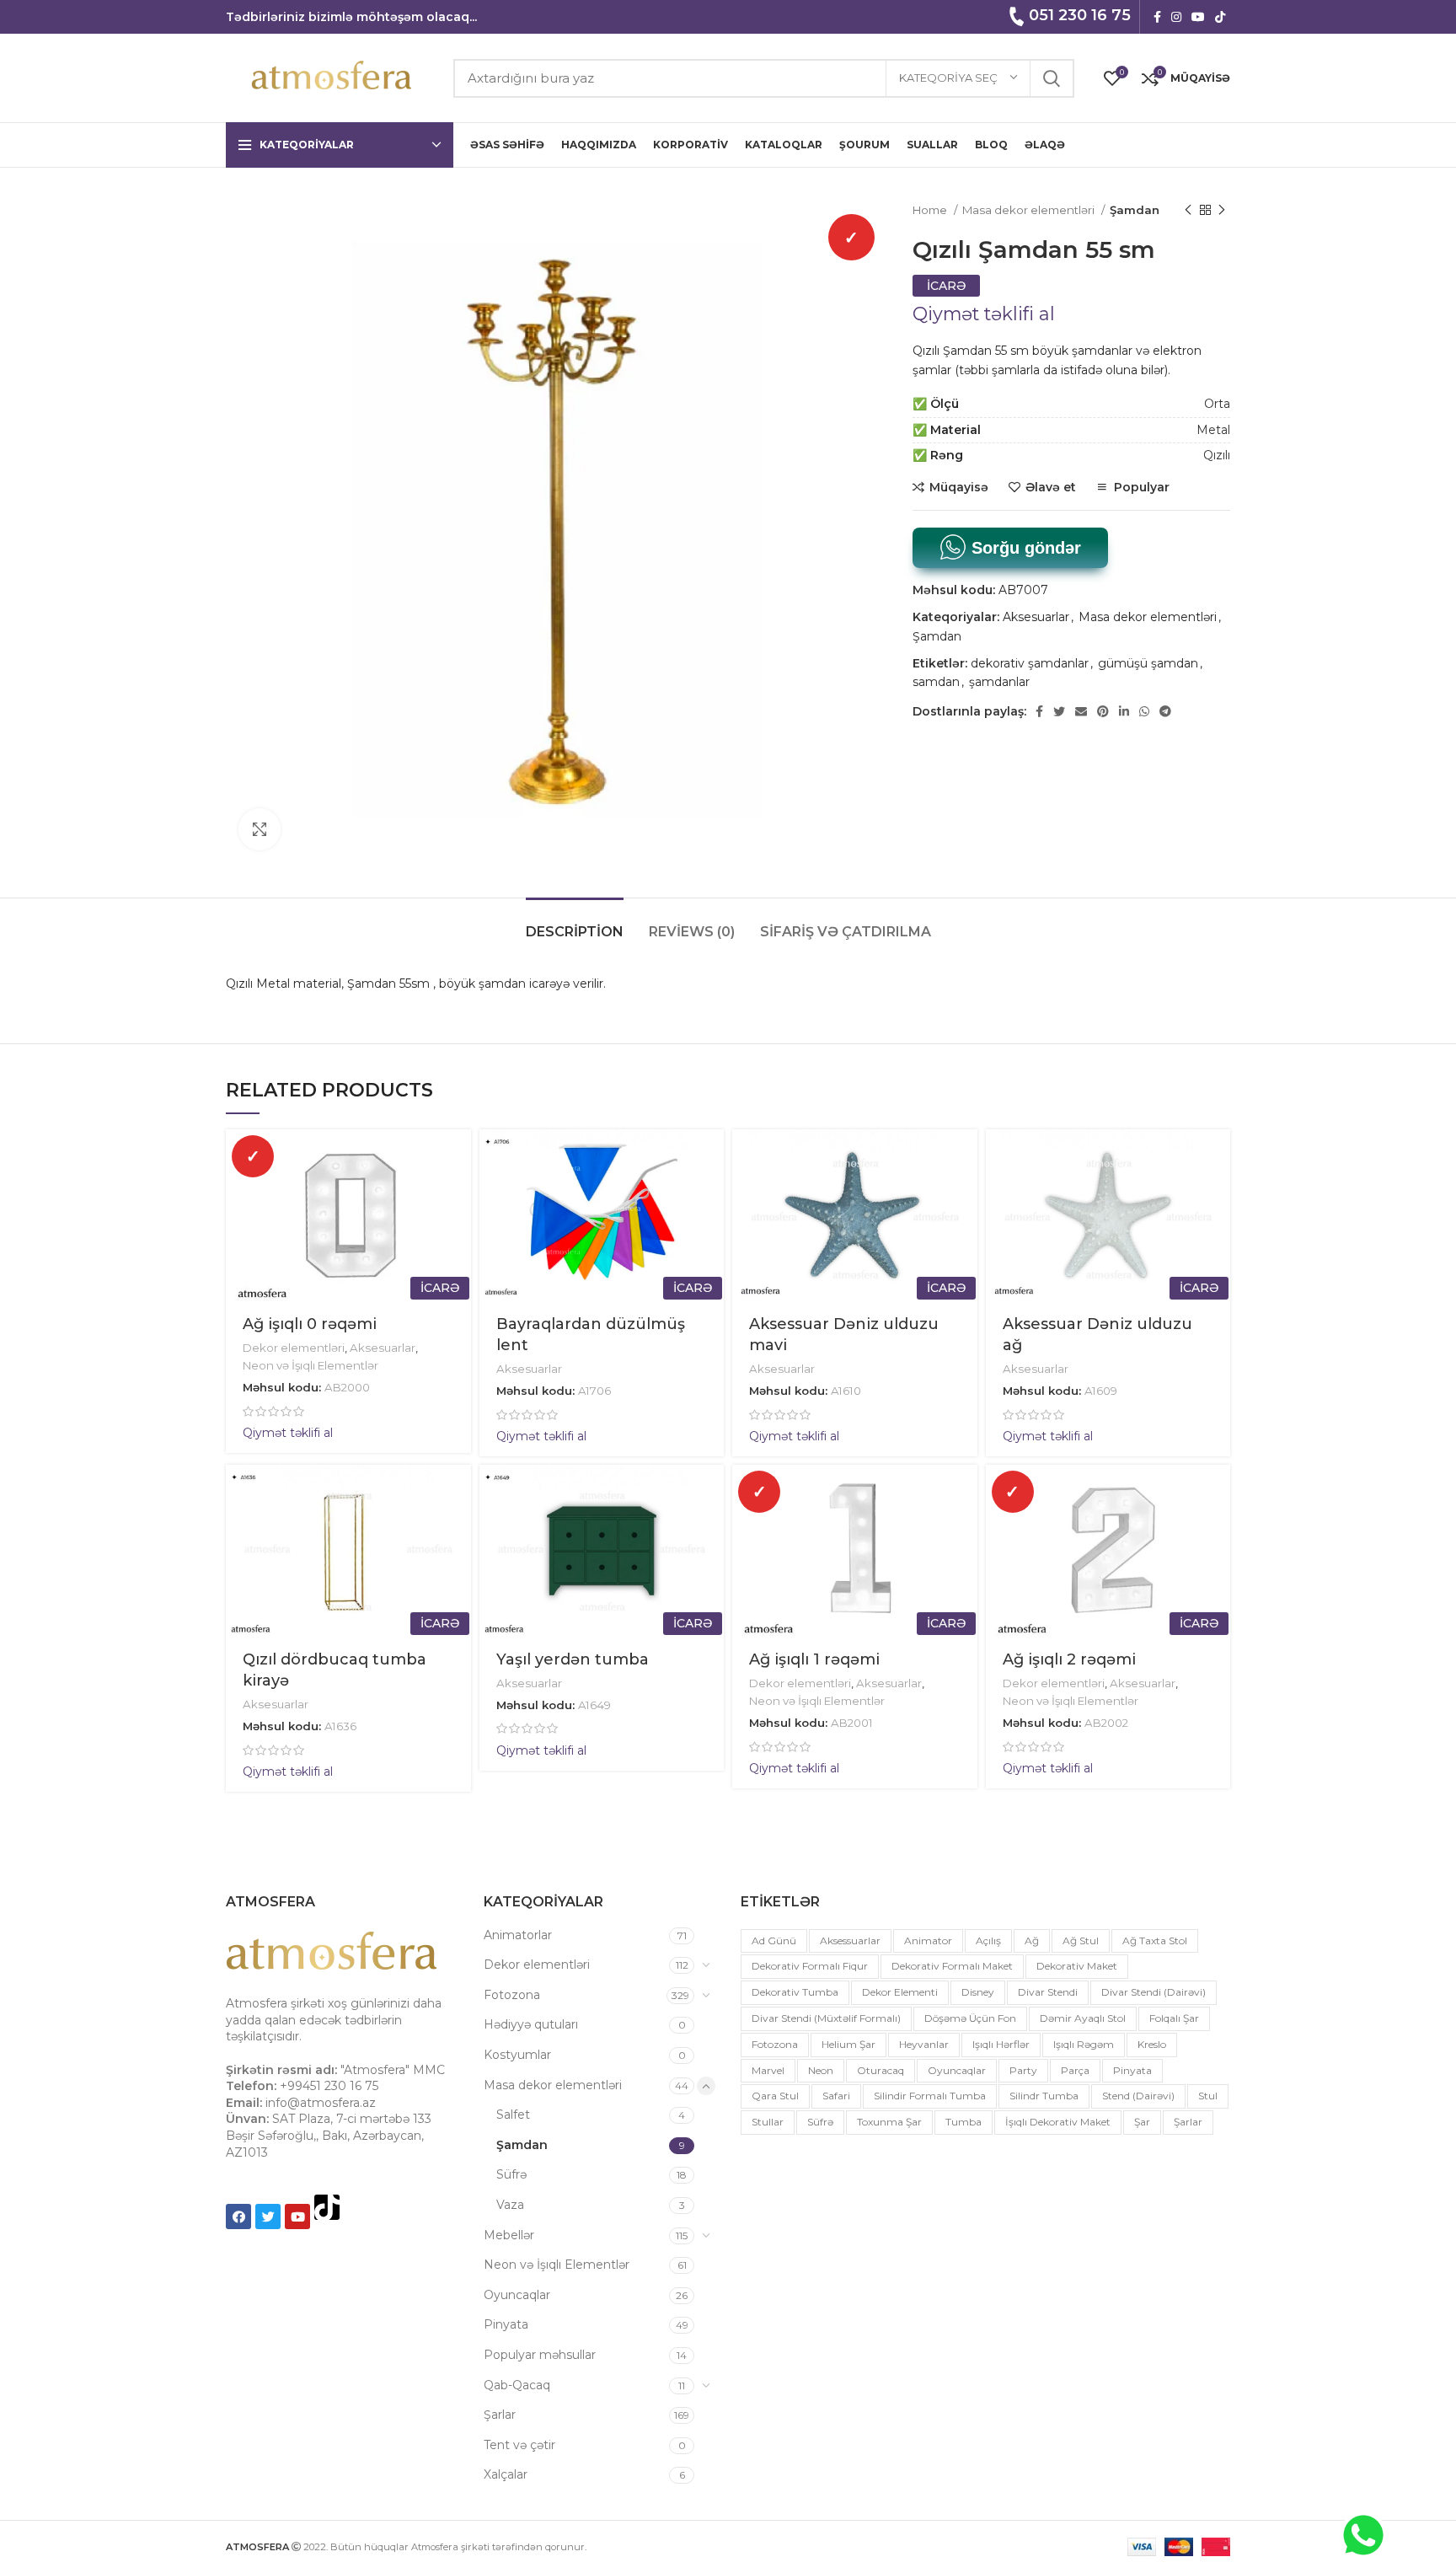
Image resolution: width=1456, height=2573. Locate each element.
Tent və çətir (519, 2445)
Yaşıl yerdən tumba (573, 1659)
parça (1075, 2070)
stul (1208, 2096)
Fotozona (512, 1995)
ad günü (774, 1940)
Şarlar (500, 2415)
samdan (936, 682)
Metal (1213, 430)
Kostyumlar (517, 2055)
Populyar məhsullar (540, 2355)
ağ (1032, 1940)
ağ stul (1081, 1940)
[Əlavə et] (458, 1233)
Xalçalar (506, 2474)
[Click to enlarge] (260, 829)
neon (821, 2070)
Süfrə (511, 2174)
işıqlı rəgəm (1084, 2044)
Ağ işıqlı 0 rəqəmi (310, 1324)
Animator (928, 1940)
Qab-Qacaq (517, 2385)
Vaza (510, 2205)
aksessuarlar (850, 1940)
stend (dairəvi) (1138, 2096)
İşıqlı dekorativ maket (1058, 2122)
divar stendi (1048, 1992)
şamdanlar (999, 682)
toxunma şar (889, 2122)
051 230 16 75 (1080, 15)
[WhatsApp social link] (1144, 711)
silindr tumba (1044, 2096)
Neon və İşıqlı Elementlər (310, 1365)
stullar (768, 2122)
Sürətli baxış (458, 1157)
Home (931, 210)
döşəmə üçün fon (970, 2018)
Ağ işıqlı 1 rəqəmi (814, 1659)
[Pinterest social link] (1103, 711)
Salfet (513, 2115)
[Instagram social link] (1176, 17)
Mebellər (509, 2235)
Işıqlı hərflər (1001, 2044)
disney (978, 1992)
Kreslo (1152, 2044)
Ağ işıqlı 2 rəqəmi (1069, 1659)
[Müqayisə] (458, 1195)
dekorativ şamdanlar (1030, 663)
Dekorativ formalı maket (952, 1966)
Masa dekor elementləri (1030, 210)
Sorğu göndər (1024, 548)
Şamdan (1135, 210)
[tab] (575, 923)
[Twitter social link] (1059, 711)
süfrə (820, 2122)
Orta (1217, 404)
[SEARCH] (1052, 78)
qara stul (775, 2096)
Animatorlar (518, 1935)
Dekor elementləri (294, 1348)
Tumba (964, 2122)
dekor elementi (900, 1992)
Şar (1142, 2122)
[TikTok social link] (1220, 17)
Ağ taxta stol (1155, 1940)
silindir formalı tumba (930, 2096)
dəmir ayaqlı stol (1083, 2018)
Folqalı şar (1174, 2018)
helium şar (848, 2044)
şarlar (1188, 2122)
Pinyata (506, 2324)
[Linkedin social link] (1124, 711)
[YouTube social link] (1198, 17)
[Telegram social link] (1165, 711)
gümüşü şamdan (1148, 663)
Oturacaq (881, 2070)
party (1023, 2070)
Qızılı (1217, 455)
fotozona (775, 2044)
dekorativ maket (1077, 1966)
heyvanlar (924, 2044)
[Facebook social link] (1157, 17)
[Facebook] (238, 2217)
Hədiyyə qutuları (531, 2024)
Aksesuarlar (1036, 617)
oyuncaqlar (957, 2070)
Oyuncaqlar (517, 2295)
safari (836, 2096)
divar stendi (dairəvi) (1154, 1992)
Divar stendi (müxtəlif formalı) (826, 2018)
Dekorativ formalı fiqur (810, 1966)
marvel (768, 2070)
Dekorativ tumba (795, 1992)
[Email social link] (1081, 711)
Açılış (988, 1940)
